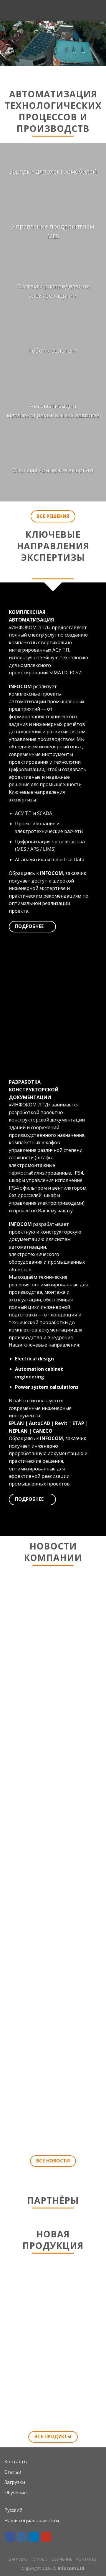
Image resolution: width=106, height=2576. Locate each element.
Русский (13, 2510)
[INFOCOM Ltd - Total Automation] (53, 10)
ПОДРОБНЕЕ (53, 2408)
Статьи (13, 2472)
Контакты (16, 2462)
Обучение (16, 2493)
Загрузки (15, 2482)
